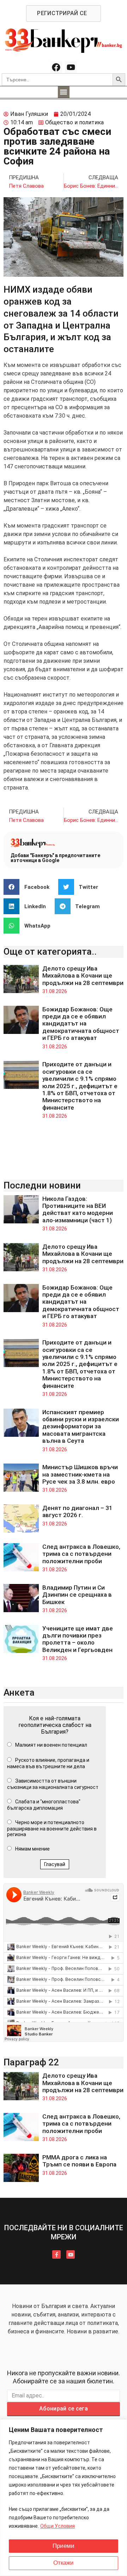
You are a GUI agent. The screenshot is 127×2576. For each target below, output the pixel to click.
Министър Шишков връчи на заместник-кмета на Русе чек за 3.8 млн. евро (80, 1474)
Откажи (64, 2563)
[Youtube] (71, 67)
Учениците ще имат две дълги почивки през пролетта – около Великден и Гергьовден (78, 1639)
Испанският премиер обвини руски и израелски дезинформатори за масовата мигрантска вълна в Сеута (81, 1427)
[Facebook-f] (56, 2254)
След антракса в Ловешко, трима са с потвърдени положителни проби (81, 1554)
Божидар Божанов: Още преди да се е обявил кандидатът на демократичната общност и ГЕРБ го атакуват (81, 1024)
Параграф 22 (31, 2062)
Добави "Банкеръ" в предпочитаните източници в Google (55, 858)
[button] (64, 92)
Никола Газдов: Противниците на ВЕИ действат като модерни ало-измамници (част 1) (78, 1209)
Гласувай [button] (55, 1864)
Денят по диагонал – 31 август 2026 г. (77, 1511)
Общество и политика (74, 122)
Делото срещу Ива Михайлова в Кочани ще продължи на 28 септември (83, 976)
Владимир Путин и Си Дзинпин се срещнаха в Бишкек (77, 1595)
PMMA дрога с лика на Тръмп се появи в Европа (79, 2161)
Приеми (64, 2546)
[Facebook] (56, 67)
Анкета (19, 1692)
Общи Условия (58, 2526)
